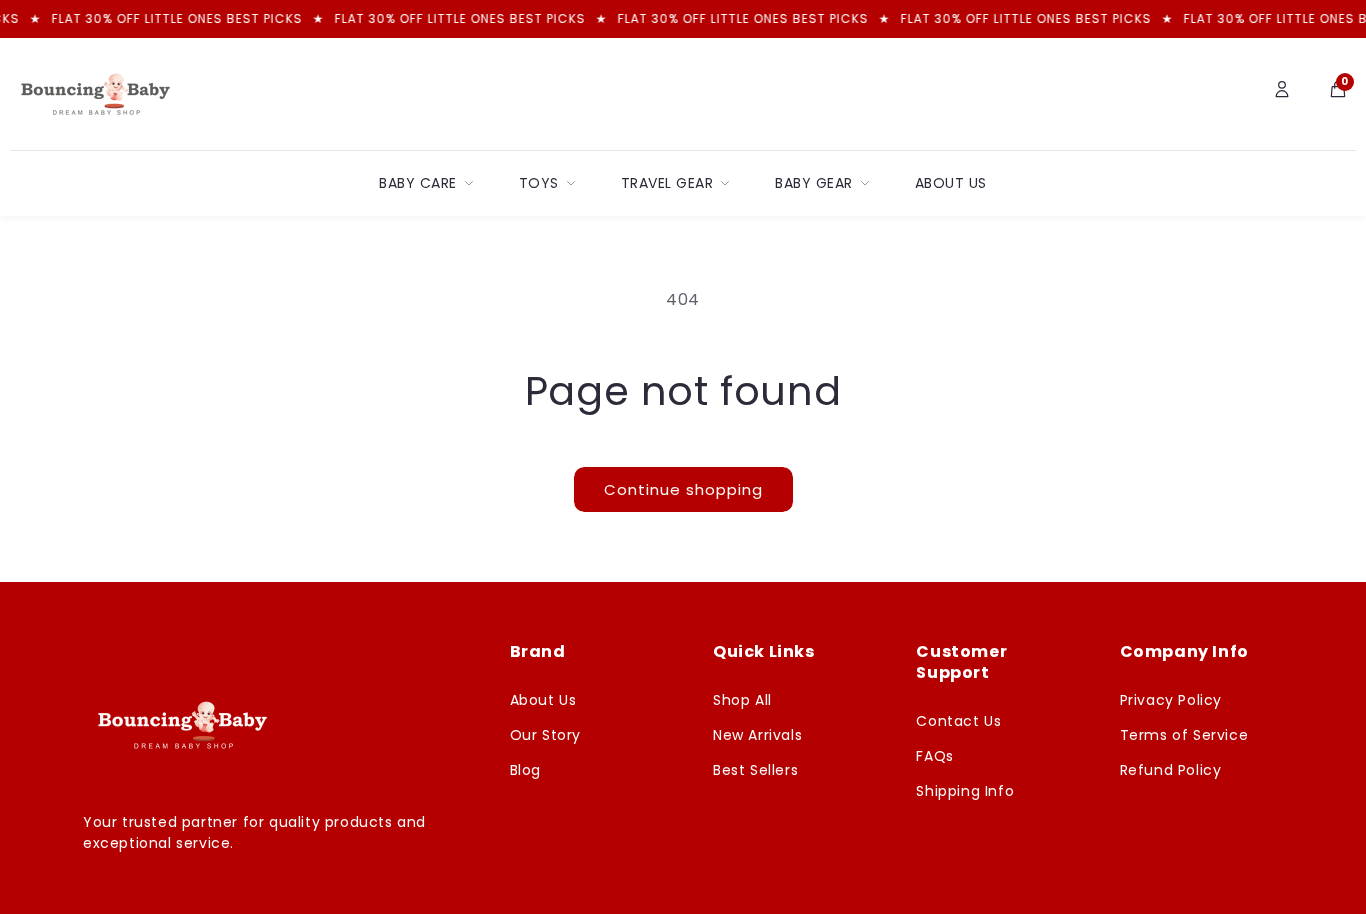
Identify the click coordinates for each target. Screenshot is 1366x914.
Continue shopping (683, 489)
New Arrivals (757, 735)
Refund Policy (1171, 770)
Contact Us (958, 721)
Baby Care (418, 183)
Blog (525, 770)
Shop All (742, 700)
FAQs (934, 756)
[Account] (1282, 94)
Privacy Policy (1171, 700)
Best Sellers (755, 770)
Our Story (545, 735)
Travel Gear (667, 183)
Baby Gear (814, 183)
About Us (951, 183)
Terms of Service (1184, 735)
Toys (539, 183)
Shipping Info (965, 791)
